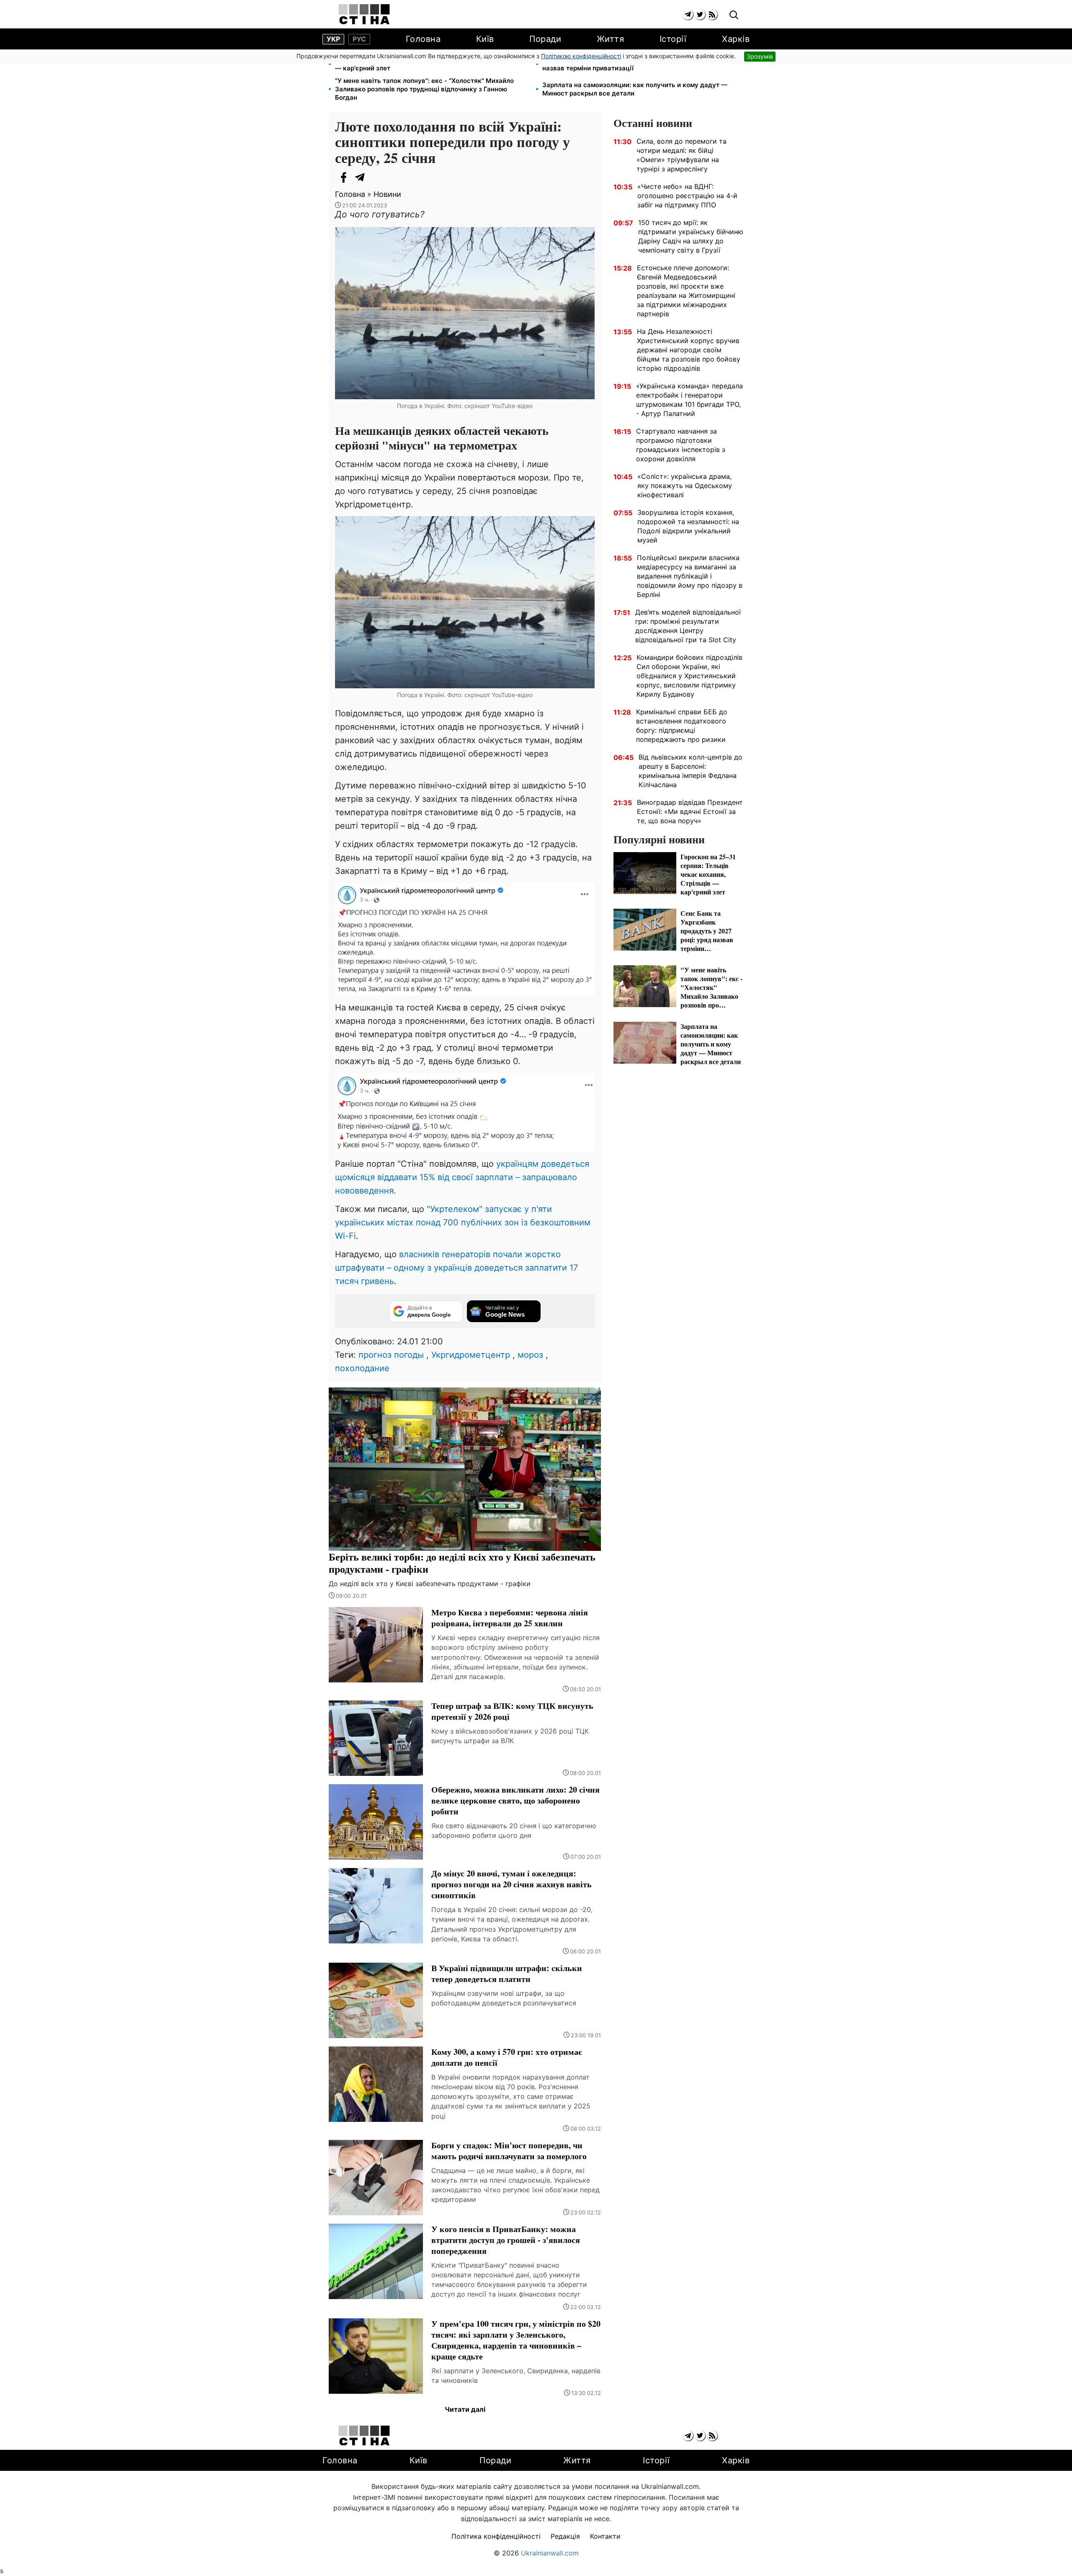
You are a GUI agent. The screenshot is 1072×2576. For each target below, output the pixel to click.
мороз (530, 1355)
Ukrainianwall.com (550, 2553)
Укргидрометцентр (471, 1355)
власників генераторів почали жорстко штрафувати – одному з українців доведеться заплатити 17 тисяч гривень (456, 1268)
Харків (736, 39)
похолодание (362, 1368)
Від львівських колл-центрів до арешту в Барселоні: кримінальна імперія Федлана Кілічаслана (691, 771)
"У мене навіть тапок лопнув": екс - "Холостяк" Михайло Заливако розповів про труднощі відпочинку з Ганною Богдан (424, 89)
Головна (423, 39)
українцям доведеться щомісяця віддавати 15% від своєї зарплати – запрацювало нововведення (462, 1177)
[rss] (712, 14)
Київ (485, 39)
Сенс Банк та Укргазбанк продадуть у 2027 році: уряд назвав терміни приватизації (629, 64)
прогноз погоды (391, 1355)
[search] (734, 15)
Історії (673, 39)
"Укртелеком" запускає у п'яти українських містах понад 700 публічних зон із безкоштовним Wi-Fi (463, 1222)
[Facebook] (343, 177)
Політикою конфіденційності (581, 56)
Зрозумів (760, 56)
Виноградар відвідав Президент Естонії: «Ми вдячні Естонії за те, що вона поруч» (690, 811)
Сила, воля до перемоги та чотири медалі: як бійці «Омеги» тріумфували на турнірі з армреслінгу (682, 155)
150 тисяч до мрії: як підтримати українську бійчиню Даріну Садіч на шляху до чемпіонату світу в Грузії (691, 236)
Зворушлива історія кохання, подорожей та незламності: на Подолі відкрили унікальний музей (688, 526)
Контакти (605, 2536)
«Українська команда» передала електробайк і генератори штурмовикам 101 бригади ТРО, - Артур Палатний (689, 400)
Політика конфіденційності (496, 2536)
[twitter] (700, 14)
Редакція (565, 2536)
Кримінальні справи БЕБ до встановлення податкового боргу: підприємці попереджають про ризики (682, 726)
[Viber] (377, 177)
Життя (611, 39)
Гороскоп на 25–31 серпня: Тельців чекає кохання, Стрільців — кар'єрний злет (432, 64)
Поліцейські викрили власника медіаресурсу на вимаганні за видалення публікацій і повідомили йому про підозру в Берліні (690, 576)
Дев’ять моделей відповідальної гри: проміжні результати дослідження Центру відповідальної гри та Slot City (688, 626)
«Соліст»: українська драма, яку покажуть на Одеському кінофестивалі (685, 486)
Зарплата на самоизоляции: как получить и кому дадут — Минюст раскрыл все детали (635, 89)
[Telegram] (360, 177)
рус (359, 39)
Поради (545, 39)
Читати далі (465, 2409)
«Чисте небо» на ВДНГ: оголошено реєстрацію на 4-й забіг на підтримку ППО (687, 196)
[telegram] (688, 14)
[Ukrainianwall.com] (364, 14)
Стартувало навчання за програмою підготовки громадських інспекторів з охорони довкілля (681, 445)
